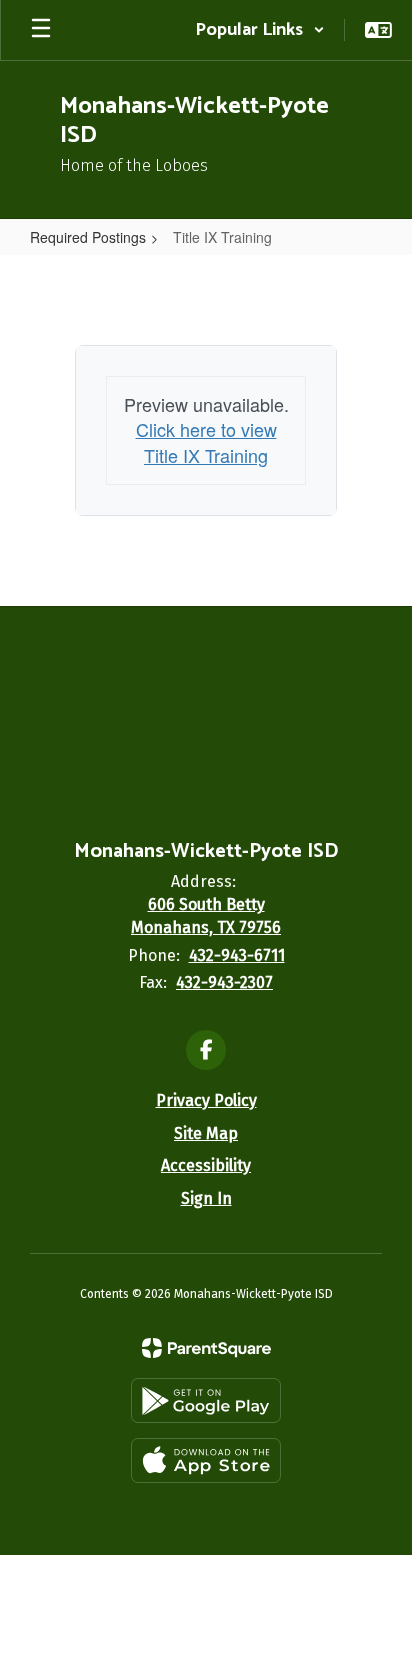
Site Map (206, 1133)
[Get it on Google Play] (206, 1400)
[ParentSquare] (206, 1348)
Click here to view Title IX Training (206, 442)
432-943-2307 (224, 982)
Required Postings (88, 237)
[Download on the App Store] (206, 1460)
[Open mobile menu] (41, 30)
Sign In (206, 1198)
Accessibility (206, 1165)
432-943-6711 (237, 955)
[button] (260, 30)
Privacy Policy (206, 1100)
